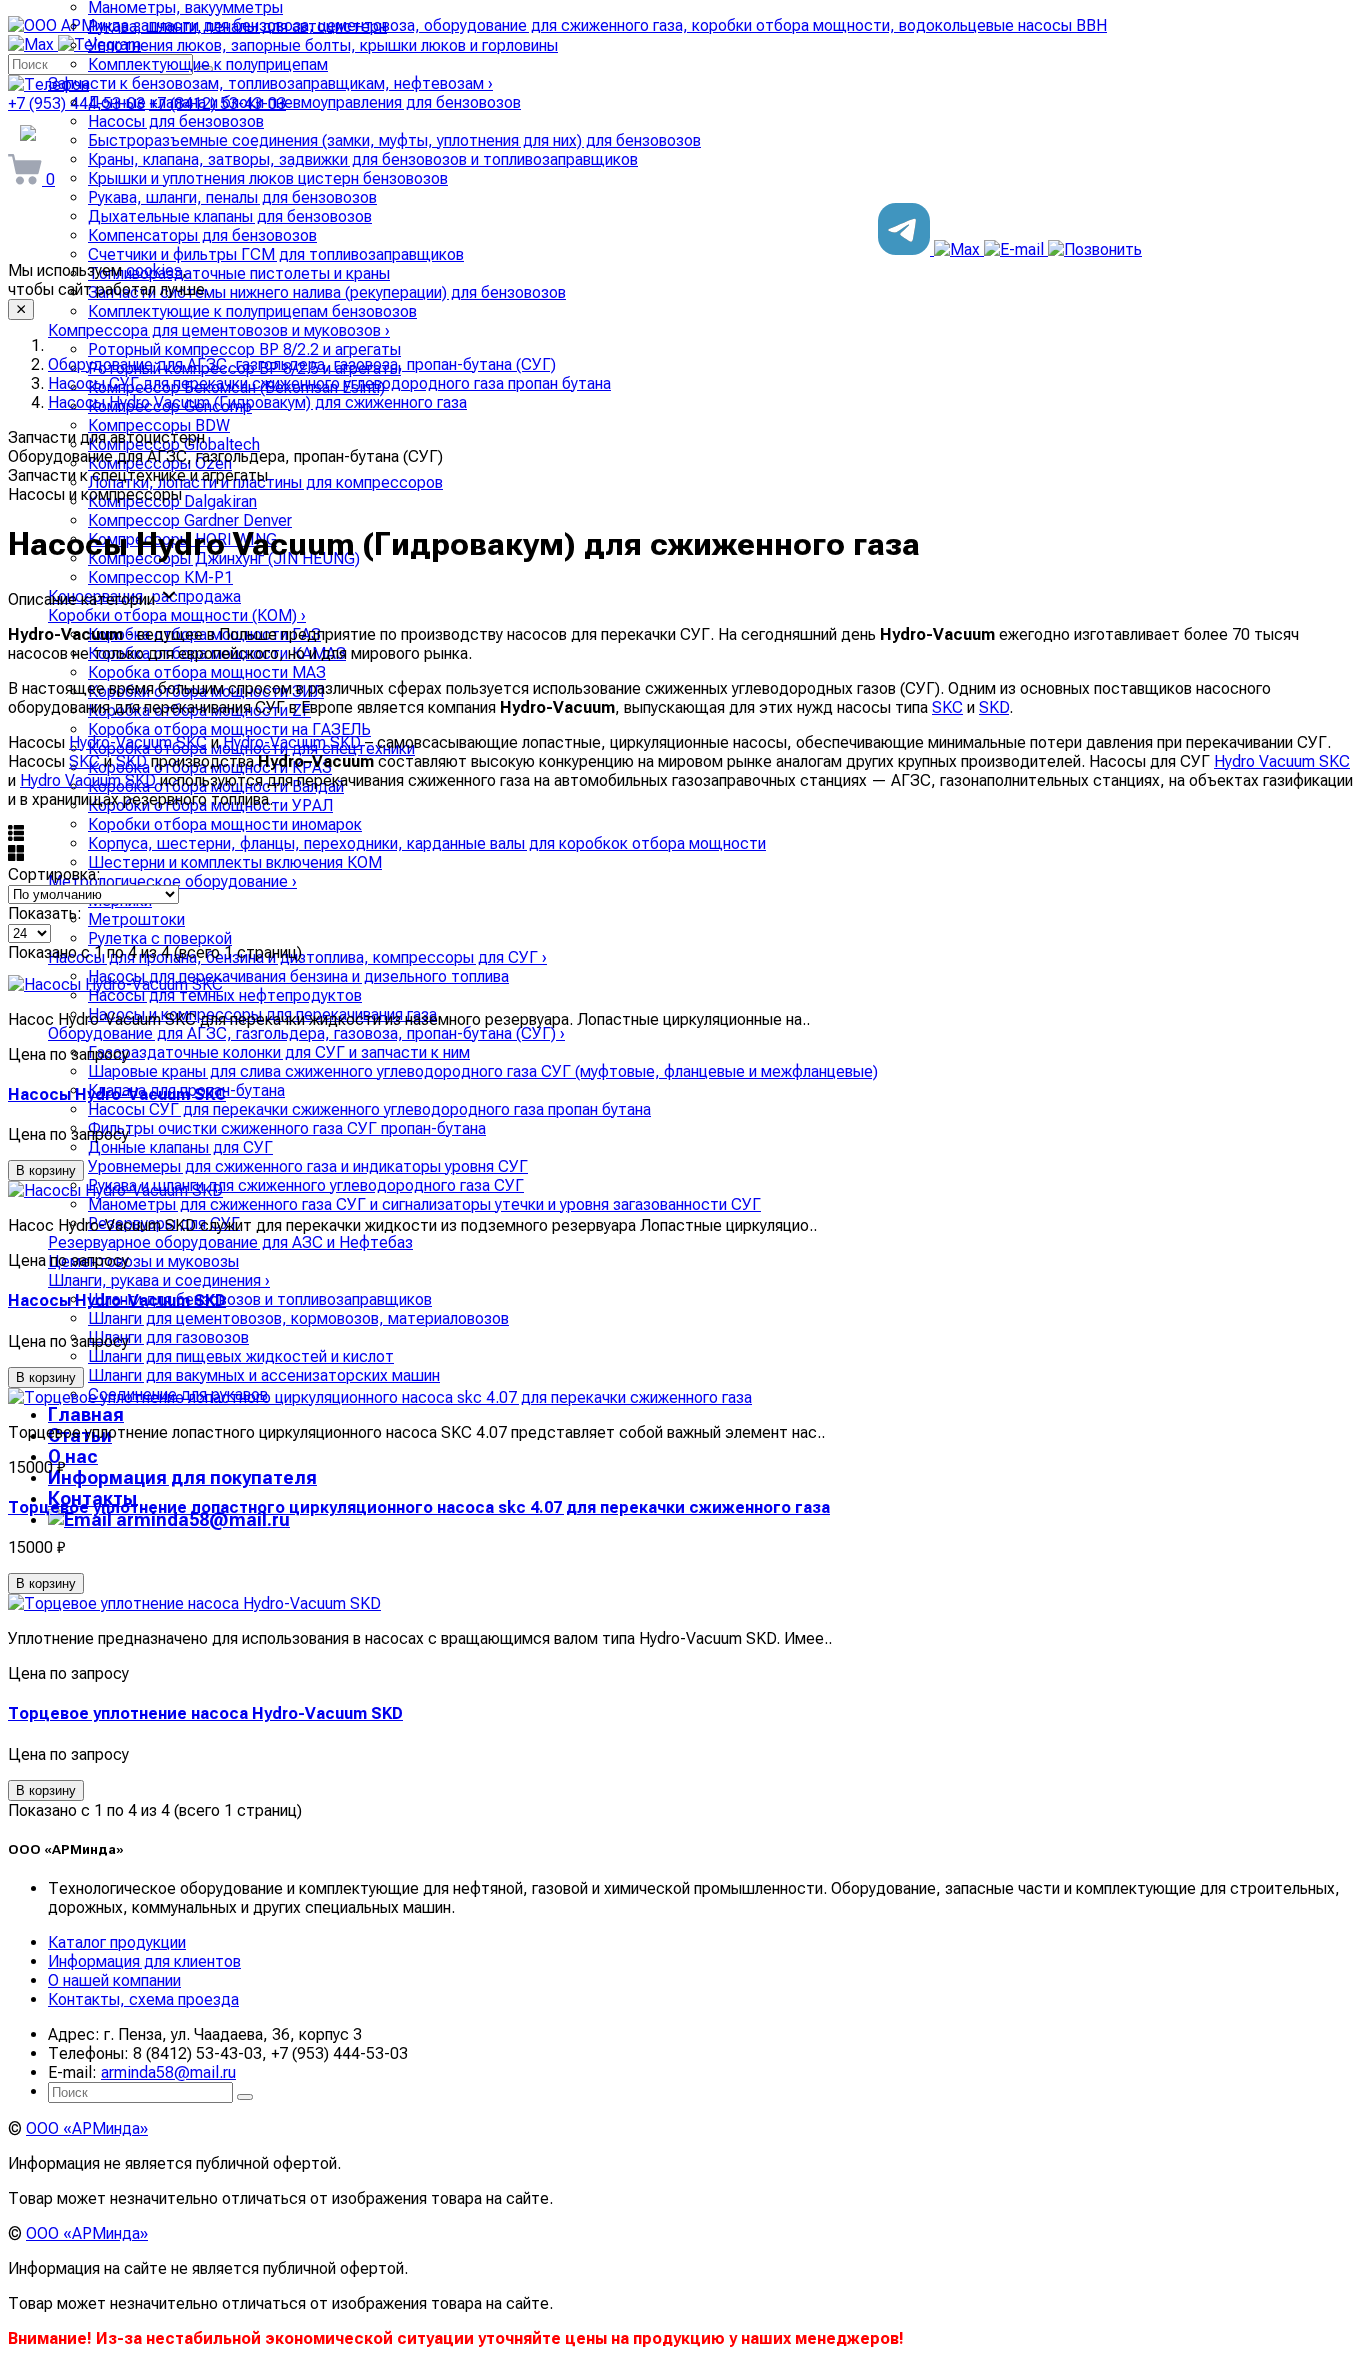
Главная (86, 1414)
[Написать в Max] (959, 249)
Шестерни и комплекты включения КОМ (235, 862)
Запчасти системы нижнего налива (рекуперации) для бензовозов (327, 292)
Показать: (45, 913)
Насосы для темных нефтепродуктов (225, 995)
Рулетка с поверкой (160, 938)
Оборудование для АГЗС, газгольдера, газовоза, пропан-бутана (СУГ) (306, 1033)
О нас (73, 1456)
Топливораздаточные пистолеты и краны (239, 273)
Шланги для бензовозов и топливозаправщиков (260, 1299)
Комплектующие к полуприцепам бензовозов (252, 311)
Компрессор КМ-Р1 (160, 577)
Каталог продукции (117, 1942)
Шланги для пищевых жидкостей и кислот (241, 1356)
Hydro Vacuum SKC (1282, 761)
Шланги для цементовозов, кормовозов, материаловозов (298, 1318)
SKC (947, 707)
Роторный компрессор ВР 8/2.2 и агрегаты (244, 349)
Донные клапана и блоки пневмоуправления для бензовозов (304, 102)
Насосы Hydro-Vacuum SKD (117, 1300)
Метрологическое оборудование (172, 881)
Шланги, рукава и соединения (159, 1280)
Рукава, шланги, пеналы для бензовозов (232, 197)
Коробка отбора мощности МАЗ (207, 672)
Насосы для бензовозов (176, 121)
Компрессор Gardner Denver (190, 520)
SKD (994, 707)
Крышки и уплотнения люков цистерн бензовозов (268, 178)
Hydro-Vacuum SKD (292, 742)
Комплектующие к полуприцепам (208, 64)
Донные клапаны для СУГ (180, 1147)
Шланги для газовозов (168, 1337)
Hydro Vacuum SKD (88, 780)
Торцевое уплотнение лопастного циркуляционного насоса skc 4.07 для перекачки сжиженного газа (419, 1507)
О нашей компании (114, 1980)
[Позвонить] (1095, 249)
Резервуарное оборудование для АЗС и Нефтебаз (230, 1242)
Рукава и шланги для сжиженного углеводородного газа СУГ (306, 1185)
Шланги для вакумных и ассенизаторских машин (264, 1375)
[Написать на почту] (1016, 249)
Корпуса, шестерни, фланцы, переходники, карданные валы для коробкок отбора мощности (427, 843)
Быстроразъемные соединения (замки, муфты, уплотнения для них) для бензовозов (394, 140)
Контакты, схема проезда (143, 1999)
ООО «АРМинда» (87, 2128)
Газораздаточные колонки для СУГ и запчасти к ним (279, 1052)
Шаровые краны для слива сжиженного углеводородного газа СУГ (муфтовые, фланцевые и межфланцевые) (483, 1071)
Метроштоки (136, 919)
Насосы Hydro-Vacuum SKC (117, 1094)
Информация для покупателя (182, 1477)
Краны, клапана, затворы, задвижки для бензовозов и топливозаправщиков (363, 159)
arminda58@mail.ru (201, 1519)
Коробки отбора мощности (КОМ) (177, 615)
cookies (154, 270)
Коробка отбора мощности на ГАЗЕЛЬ (229, 729)
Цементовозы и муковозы (143, 1261)
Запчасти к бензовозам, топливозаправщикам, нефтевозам (270, 83)
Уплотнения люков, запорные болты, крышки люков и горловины (323, 45)
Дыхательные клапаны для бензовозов (230, 216)
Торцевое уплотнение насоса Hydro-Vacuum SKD (205, 1713)
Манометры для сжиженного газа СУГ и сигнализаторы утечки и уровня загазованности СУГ (424, 1204)
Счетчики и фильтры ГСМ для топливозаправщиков (276, 254)
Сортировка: (54, 874)
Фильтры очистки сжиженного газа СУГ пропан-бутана (287, 1128)
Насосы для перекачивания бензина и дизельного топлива (298, 976)
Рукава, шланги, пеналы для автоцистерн (237, 26)
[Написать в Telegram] (906, 249)
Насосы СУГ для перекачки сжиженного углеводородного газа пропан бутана (369, 1109)
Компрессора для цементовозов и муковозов (219, 330)
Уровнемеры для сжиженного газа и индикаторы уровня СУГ (308, 1166)
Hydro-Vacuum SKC (138, 742)
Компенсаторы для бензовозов (202, 235)
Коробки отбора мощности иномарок (225, 824)
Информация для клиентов (144, 1961)
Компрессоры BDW (159, 425)
